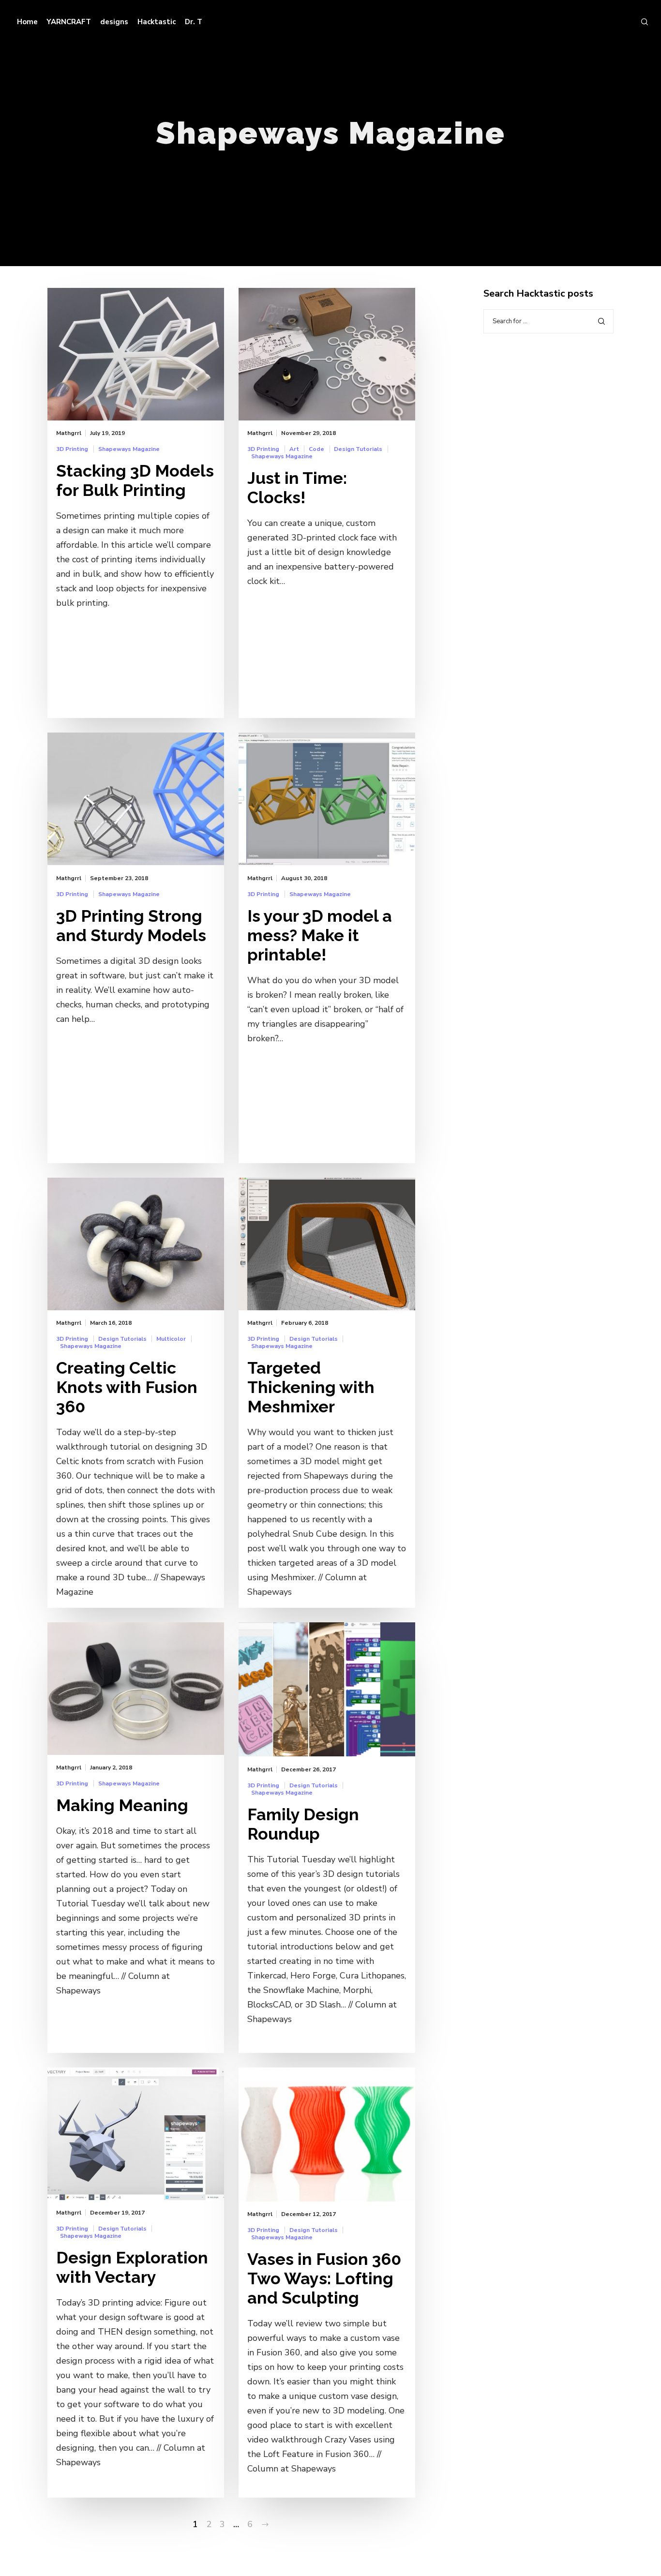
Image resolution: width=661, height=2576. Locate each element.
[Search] (640, 22)
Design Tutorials (358, 449)
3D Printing (72, 449)
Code (316, 449)
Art (294, 449)
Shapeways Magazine (129, 449)
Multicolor (171, 1339)
